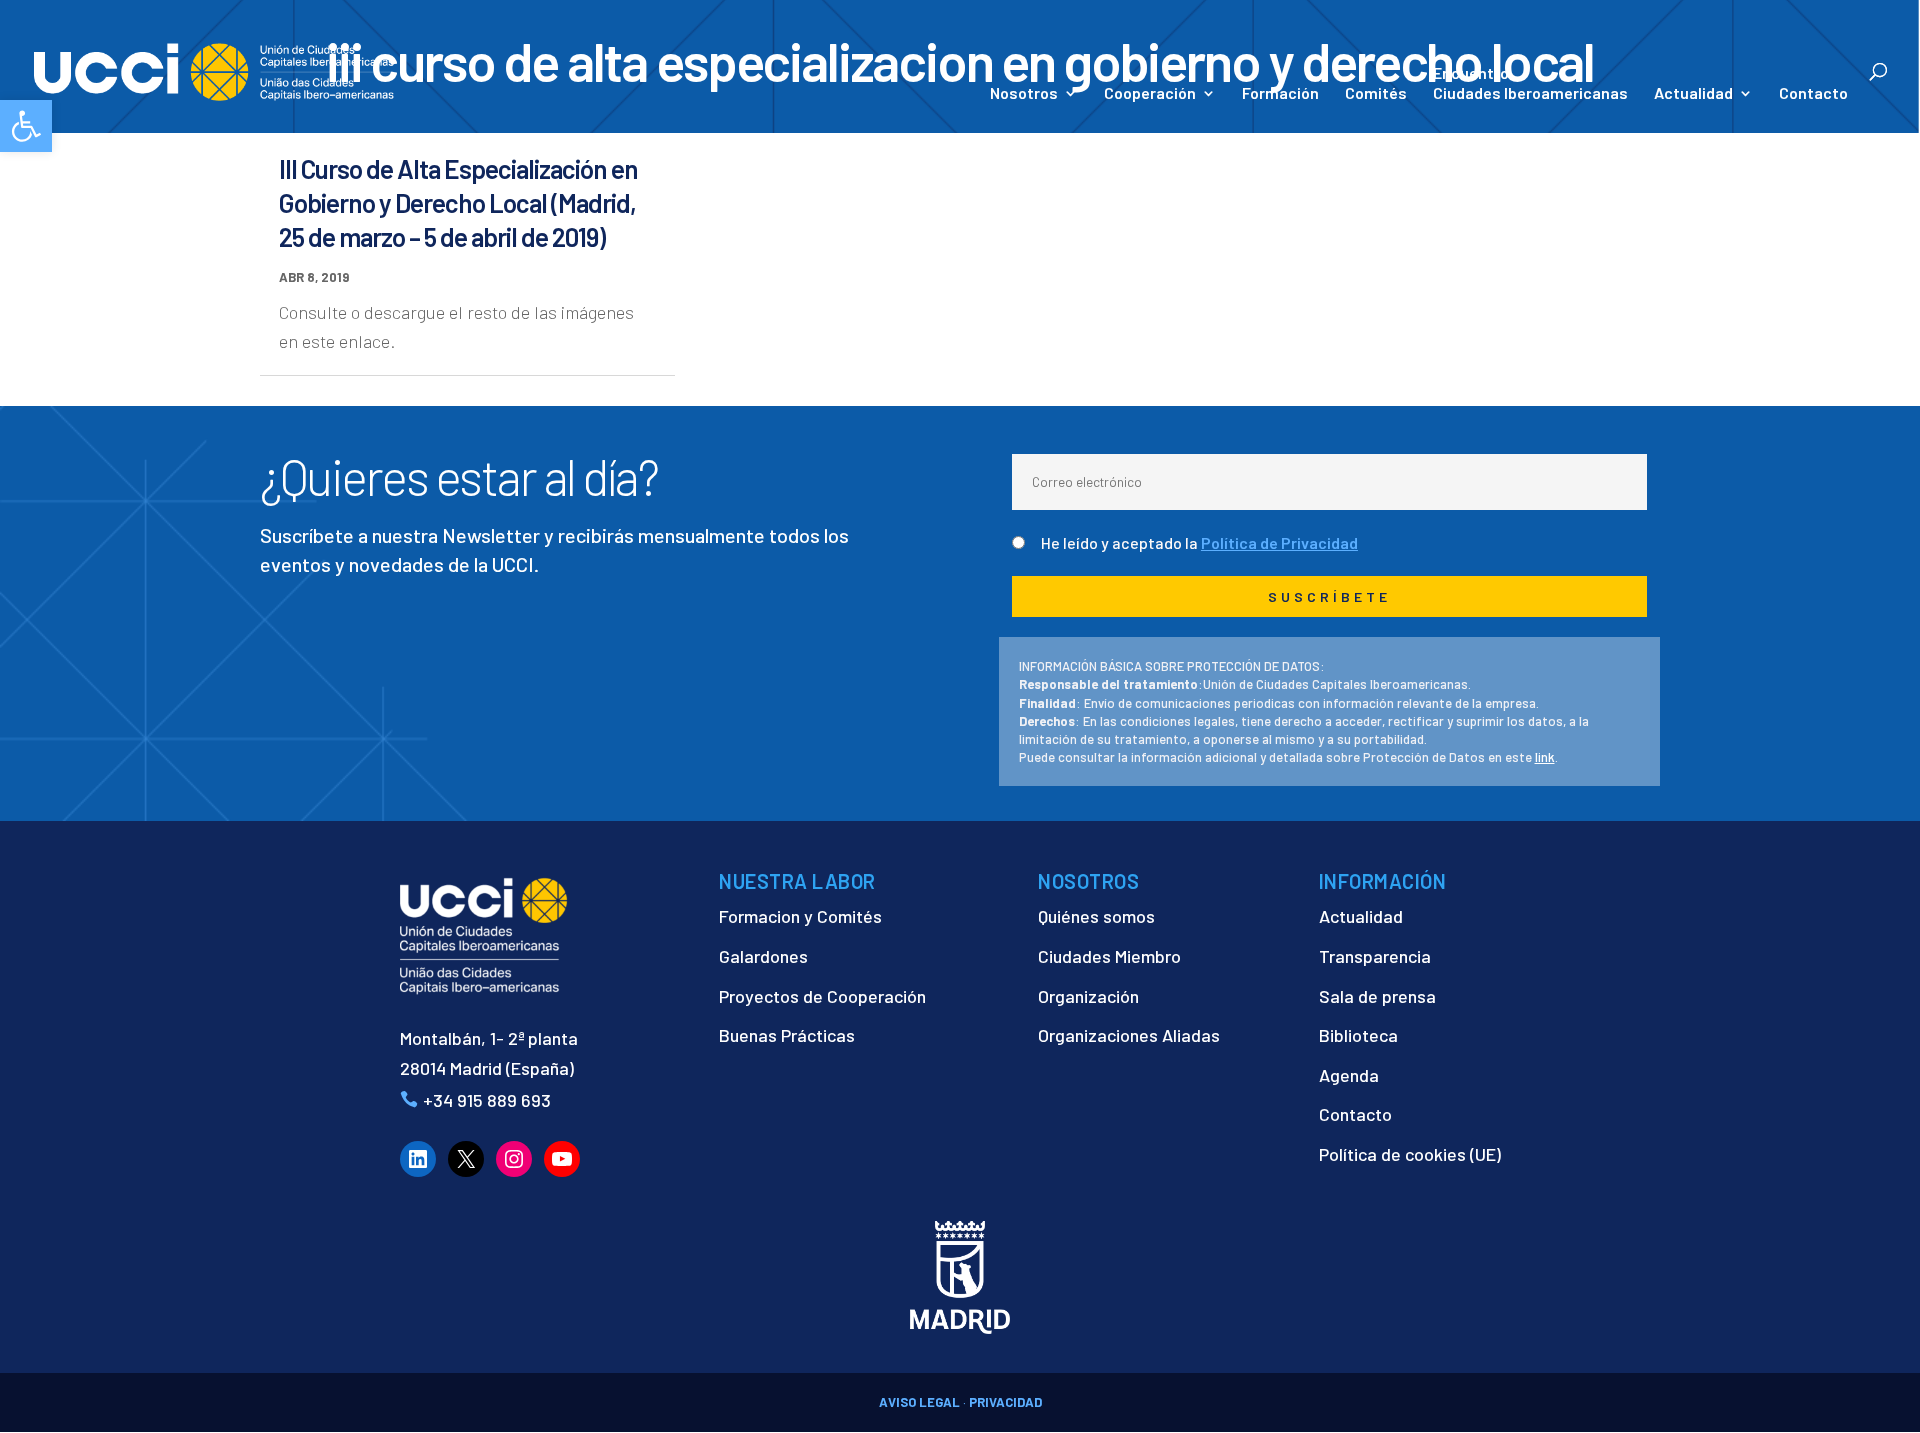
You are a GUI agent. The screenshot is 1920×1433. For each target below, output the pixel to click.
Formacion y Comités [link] (800, 916)
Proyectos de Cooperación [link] (822, 996)
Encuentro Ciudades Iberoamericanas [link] (1530, 82)
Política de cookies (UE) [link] (1410, 1154)
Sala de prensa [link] (1377, 996)
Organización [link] (1088, 996)
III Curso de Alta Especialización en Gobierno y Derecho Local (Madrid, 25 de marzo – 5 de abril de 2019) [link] (458, 202)
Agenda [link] (1349, 1075)
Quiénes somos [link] (1096, 916)
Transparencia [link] (1375, 956)
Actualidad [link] (1693, 94)
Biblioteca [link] (1358, 1035)
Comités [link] (1376, 94)
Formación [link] (1280, 94)
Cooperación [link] (1150, 94)
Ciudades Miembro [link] (1109, 956)
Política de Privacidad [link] (1279, 542)
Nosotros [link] (1024, 94)
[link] (26, 126)
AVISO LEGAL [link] (919, 1402)
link (1545, 757)
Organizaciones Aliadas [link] (1129, 1035)
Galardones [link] (763, 956)
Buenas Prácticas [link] (787, 1035)
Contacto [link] (1813, 94)
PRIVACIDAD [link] (1005, 1402)
